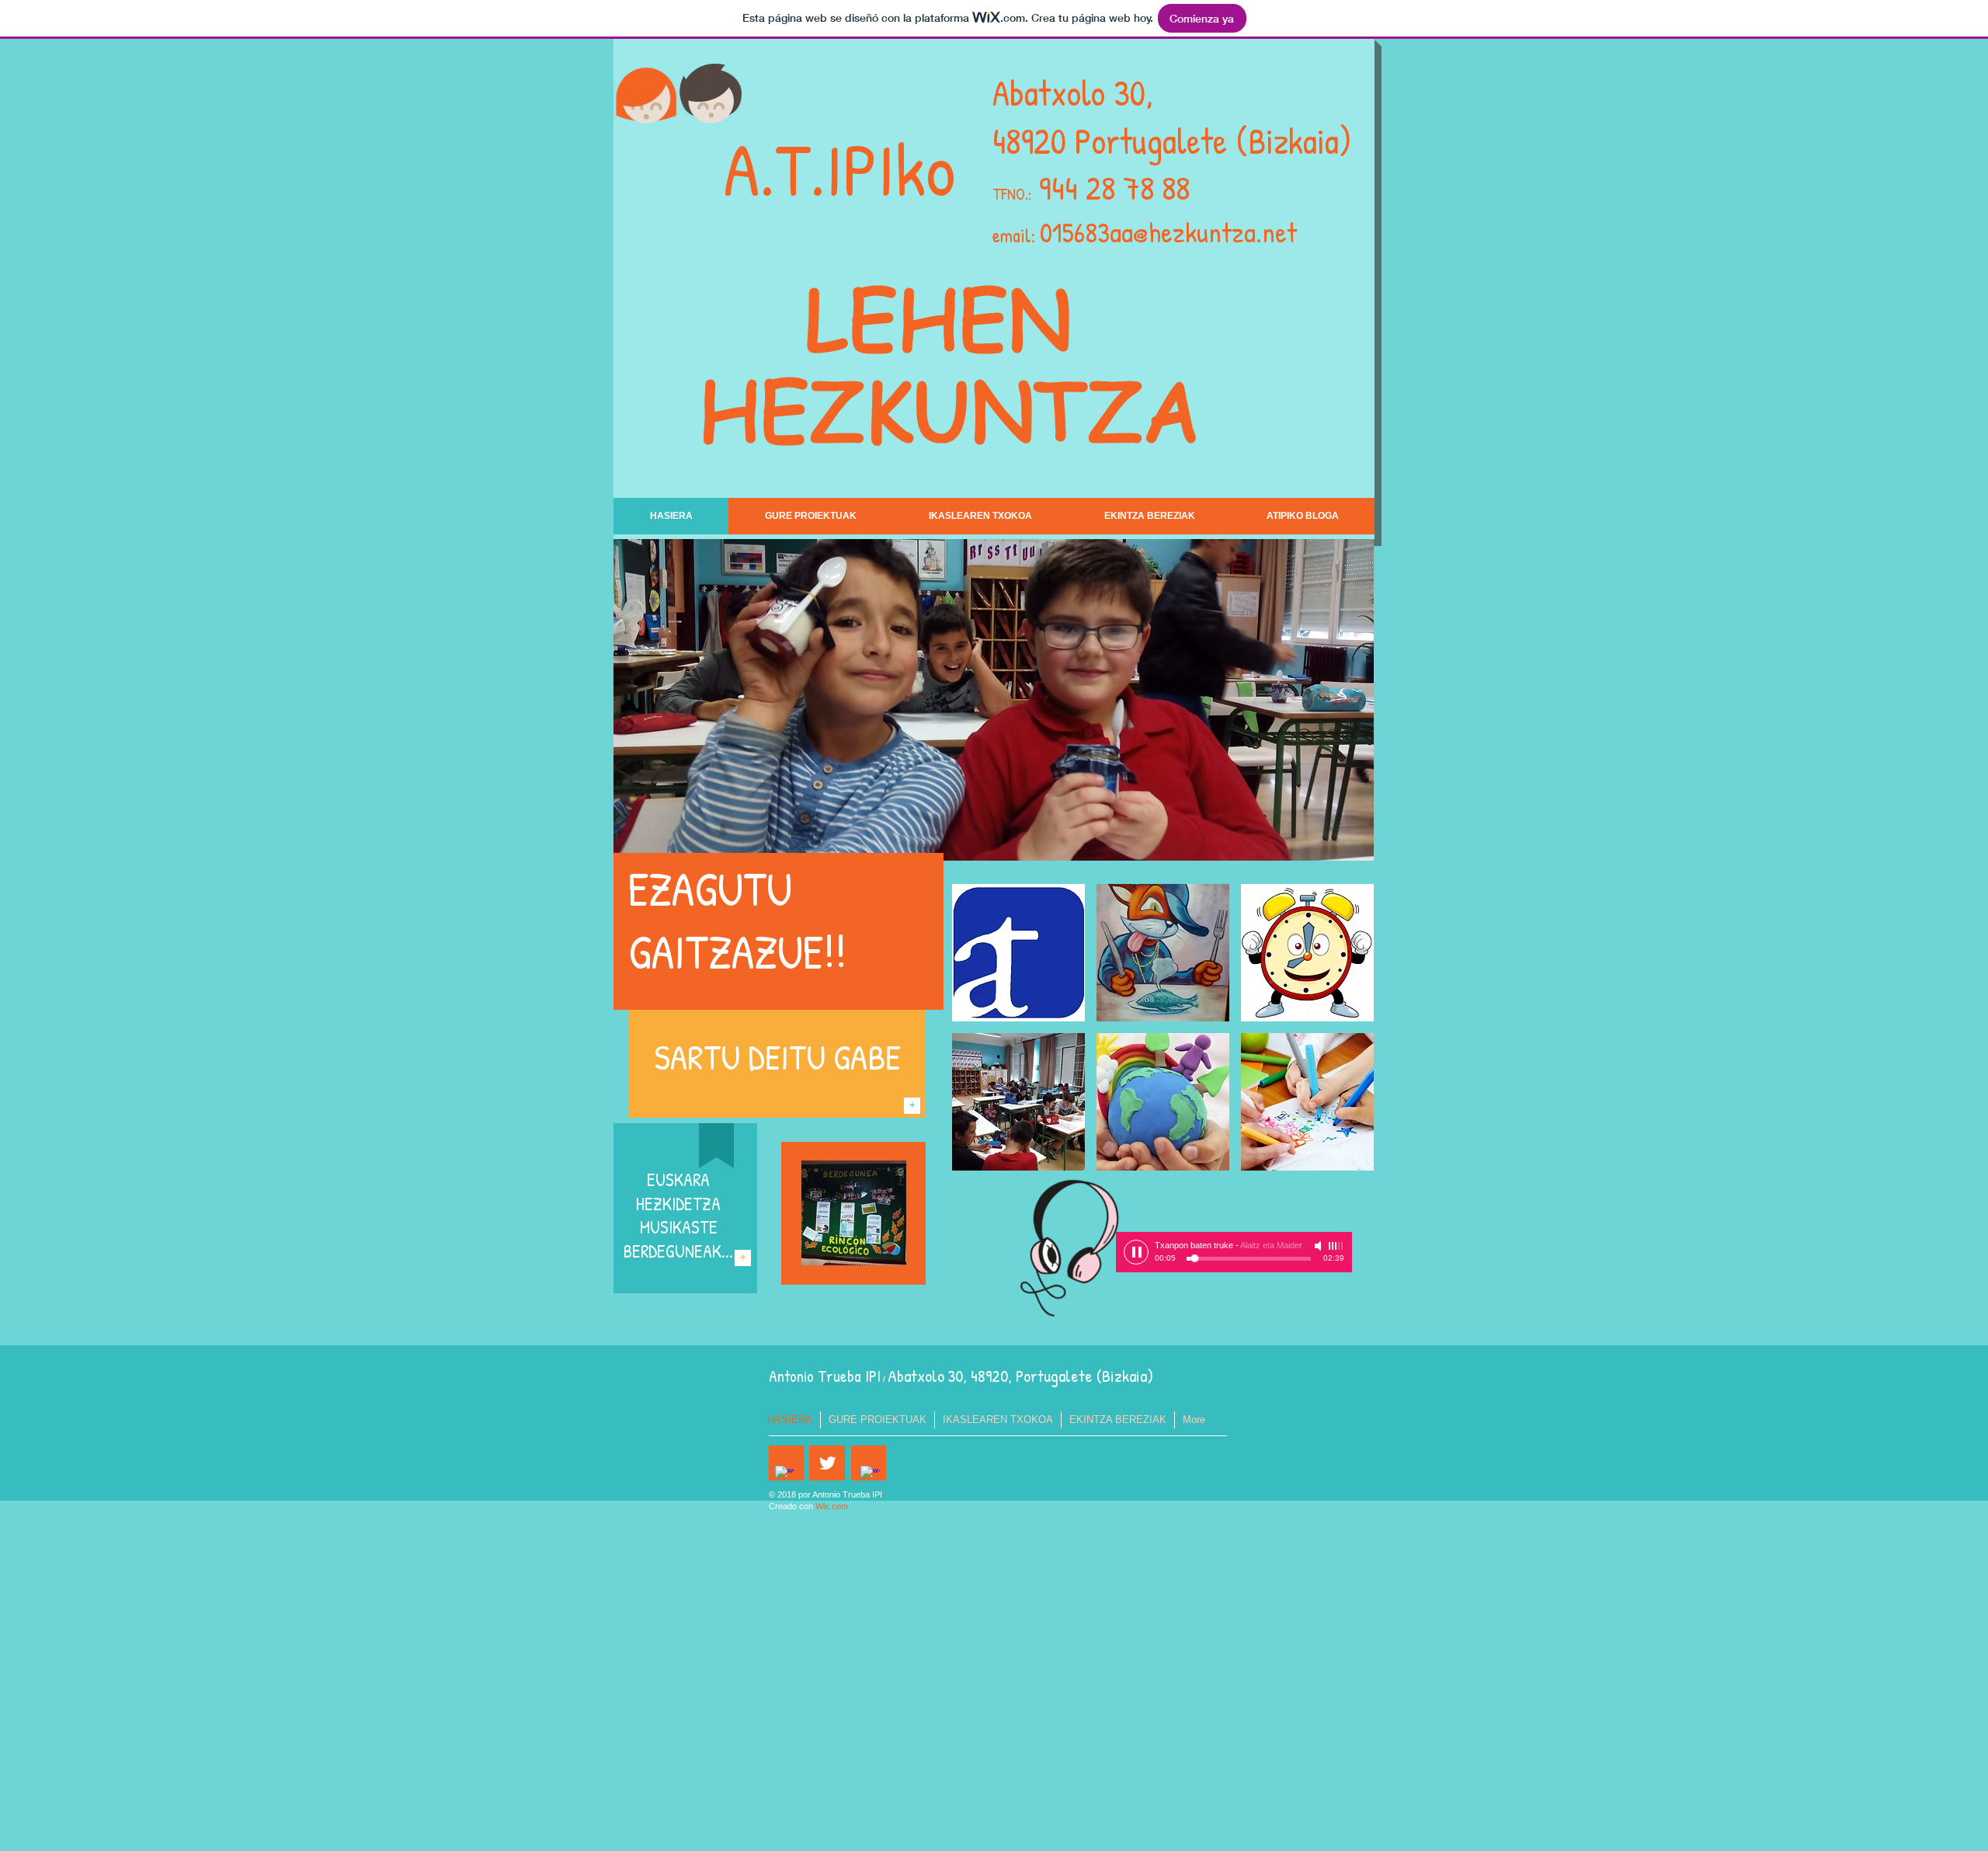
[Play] (1136, 1252)
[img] (1018, 953)
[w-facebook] (785, 1475)
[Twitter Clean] (827, 1463)
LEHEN (949, 317)
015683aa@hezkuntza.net (1168, 232)
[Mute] (1319, 1246)
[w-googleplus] (870, 1475)
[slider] (1336, 1246)
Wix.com (832, 1506)
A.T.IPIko (839, 169)
